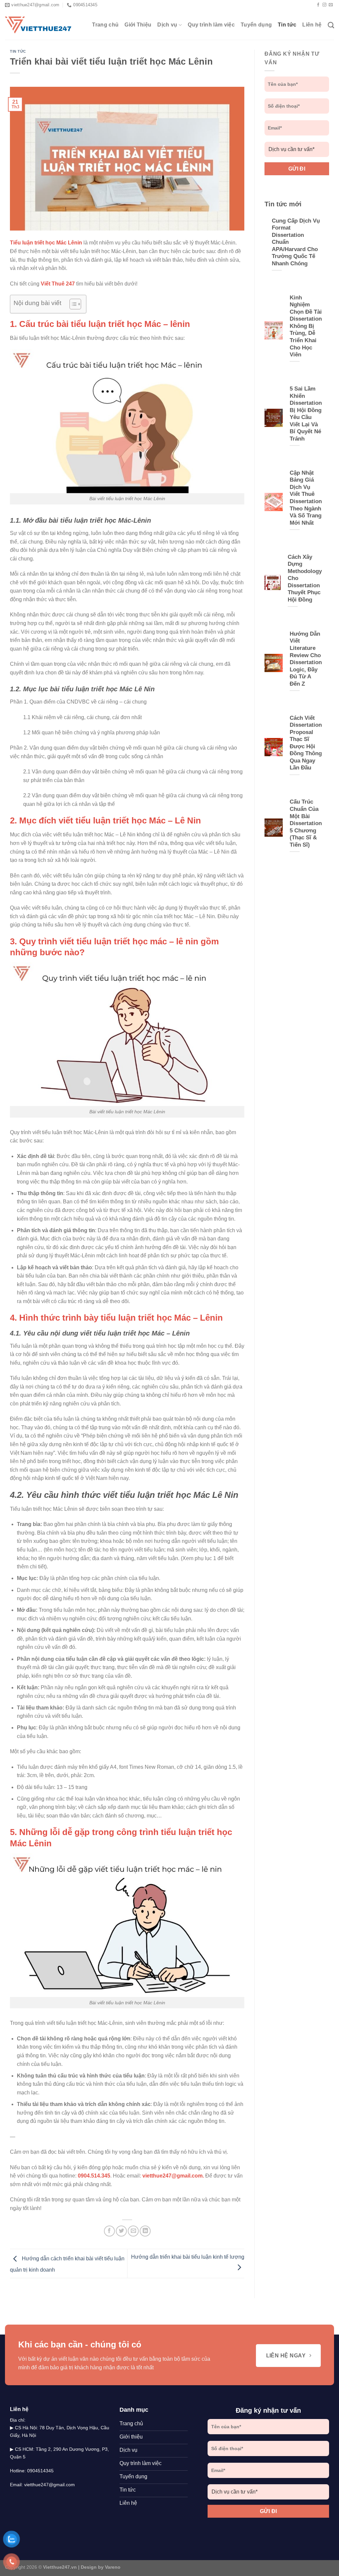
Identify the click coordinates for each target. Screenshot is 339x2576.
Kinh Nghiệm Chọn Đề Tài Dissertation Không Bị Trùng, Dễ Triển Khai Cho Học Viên (306, 326)
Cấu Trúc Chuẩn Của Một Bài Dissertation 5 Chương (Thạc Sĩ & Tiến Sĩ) (306, 823)
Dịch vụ (167, 25)
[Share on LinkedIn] (145, 2231)
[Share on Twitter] (121, 2231)
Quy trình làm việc (211, 25)
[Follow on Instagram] (324, 5)
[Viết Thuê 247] (38, 25)
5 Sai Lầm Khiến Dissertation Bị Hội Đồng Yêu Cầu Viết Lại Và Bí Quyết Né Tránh (306, 414)
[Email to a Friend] (133, 2231)
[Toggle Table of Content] (72, 304)
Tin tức (287, 25)
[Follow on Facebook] (318, 5)
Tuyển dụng (256, 25)
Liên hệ (312, 25)
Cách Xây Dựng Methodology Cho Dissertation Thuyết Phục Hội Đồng (305, 578)
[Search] (331, 25)
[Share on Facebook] (109, 2231)
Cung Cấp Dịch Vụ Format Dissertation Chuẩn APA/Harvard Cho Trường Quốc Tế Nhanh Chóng (296, 242)
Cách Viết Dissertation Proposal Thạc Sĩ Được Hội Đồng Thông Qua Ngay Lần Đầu (306, 743)
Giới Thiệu (138, 25)
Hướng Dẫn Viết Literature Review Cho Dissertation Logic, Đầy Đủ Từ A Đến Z (306, 659)
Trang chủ (105, 25)
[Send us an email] (331, 5)
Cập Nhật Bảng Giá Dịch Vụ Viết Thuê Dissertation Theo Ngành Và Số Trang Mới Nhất (306, 498)
